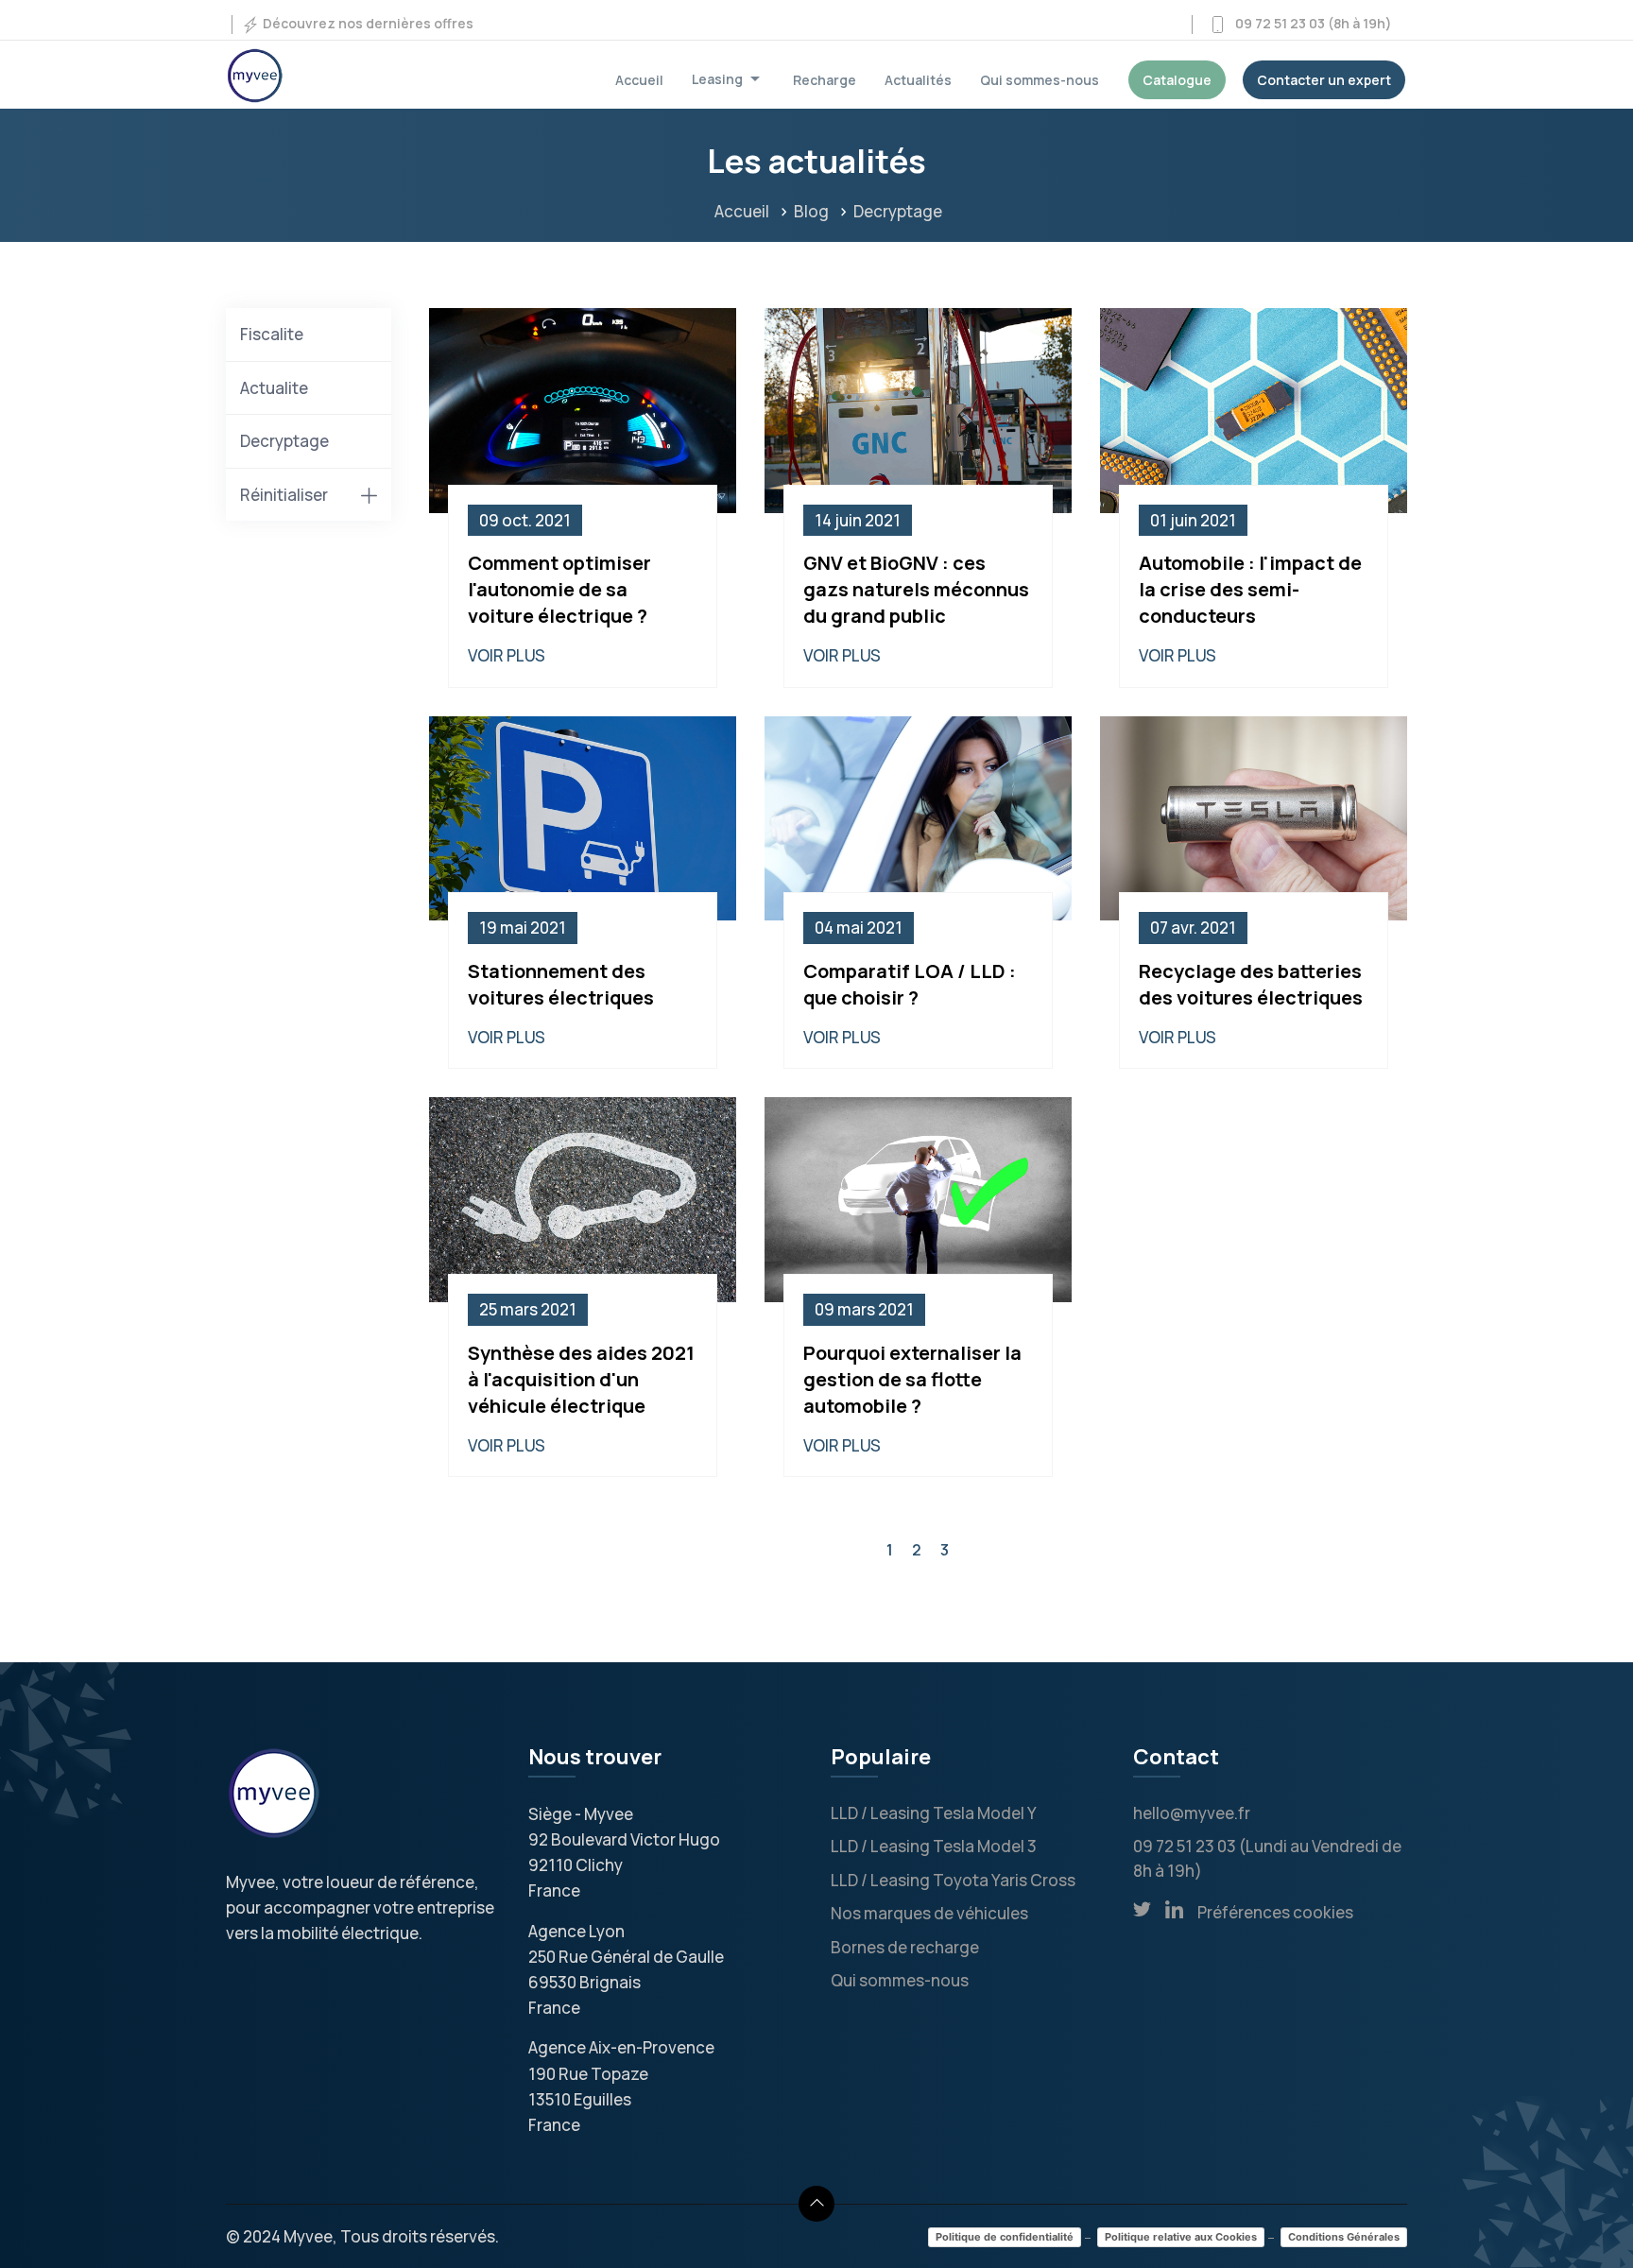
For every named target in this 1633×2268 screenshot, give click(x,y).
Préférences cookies (1275, 1912)
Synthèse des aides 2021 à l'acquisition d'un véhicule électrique (581, 1379)
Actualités (918, 80)
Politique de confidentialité (1005, 2237)
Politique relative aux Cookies (1181, 2237)
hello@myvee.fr (1192, 1813)
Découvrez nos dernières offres (367, 23)
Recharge (825, 80)
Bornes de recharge (905, 1947)
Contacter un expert (1324, 80)
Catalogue (1177, 80)
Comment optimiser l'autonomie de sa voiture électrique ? (559, 589)
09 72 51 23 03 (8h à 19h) (1309, 23)
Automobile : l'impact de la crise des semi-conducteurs (1250, 589)
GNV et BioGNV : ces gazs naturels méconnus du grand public (916, 589)
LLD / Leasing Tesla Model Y (934, 1813)
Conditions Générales (1344, 2237)
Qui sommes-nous (1040, 80)
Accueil (639, 80)
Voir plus (507, 655)
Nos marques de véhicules (929, 1913)
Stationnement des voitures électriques (561, 984)
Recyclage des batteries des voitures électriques (1251, 984)
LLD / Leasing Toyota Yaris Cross (953, 1880)
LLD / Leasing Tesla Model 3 (934, 1846)
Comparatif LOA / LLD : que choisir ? (910, 984)
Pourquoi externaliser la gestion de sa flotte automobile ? (912, 1379)
